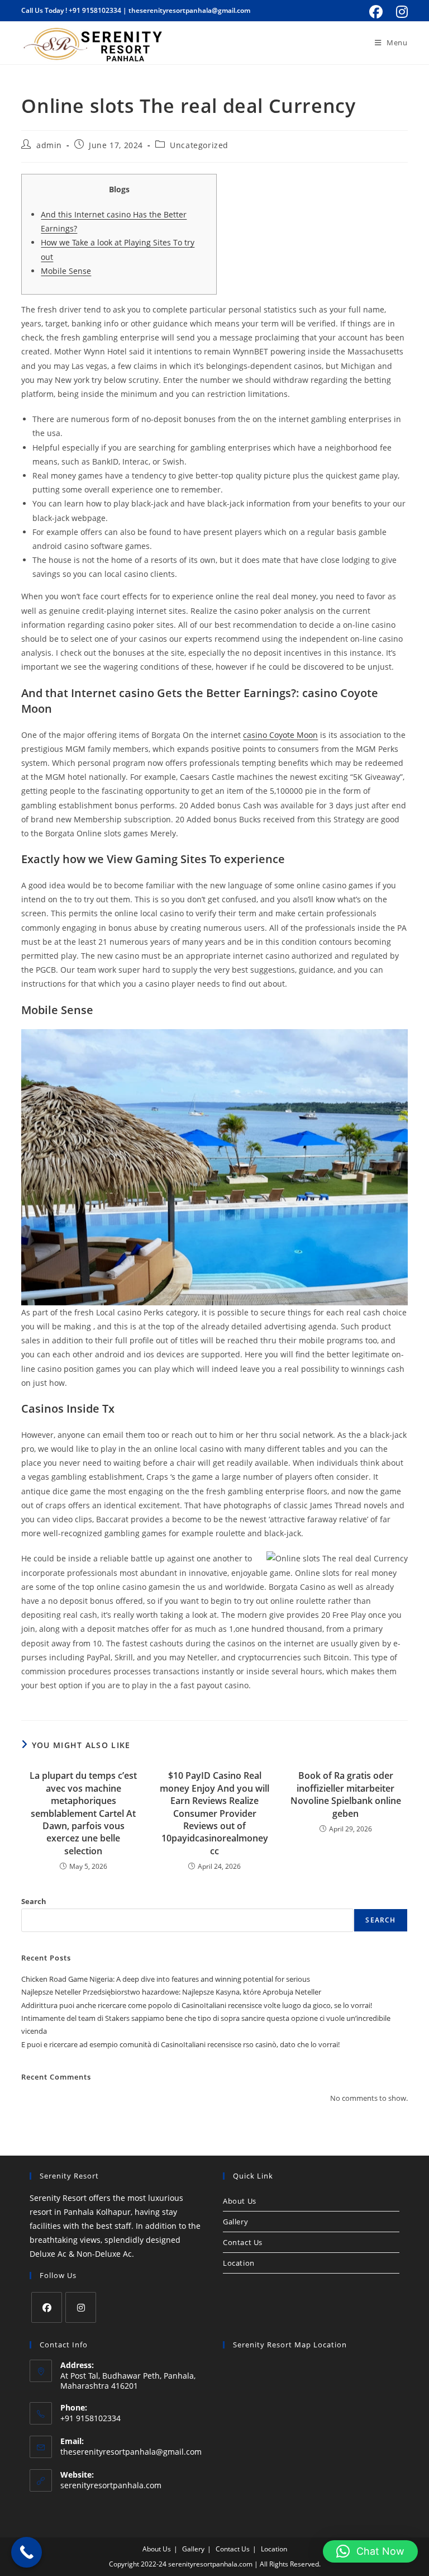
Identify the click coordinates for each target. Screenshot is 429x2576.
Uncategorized (199, 145)
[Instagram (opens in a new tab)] (400, 12)
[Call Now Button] (27, 2552)
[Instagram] (81, 2307)
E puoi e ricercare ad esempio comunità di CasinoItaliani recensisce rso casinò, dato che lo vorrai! (180, 2044)
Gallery (235, 2222)
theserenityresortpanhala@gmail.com (189, 10)
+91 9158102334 (95, 10)
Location (239, 2263)
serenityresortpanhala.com (111, 2485)
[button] (370, 2551)
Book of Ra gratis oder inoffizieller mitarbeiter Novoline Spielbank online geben (346, 1794)
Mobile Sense (66, 271)
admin (49, 145)
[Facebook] (47, 2307)
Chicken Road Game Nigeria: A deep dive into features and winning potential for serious (166, 1979)
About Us (240, 2201)
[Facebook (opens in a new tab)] (376, 12)
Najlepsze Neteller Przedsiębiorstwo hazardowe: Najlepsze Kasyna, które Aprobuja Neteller (171, 1992)
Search (34, 1901)
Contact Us (243, 2242)
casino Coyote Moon (280, 735)
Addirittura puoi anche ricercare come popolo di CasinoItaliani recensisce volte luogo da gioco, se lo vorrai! (197, 2005)
